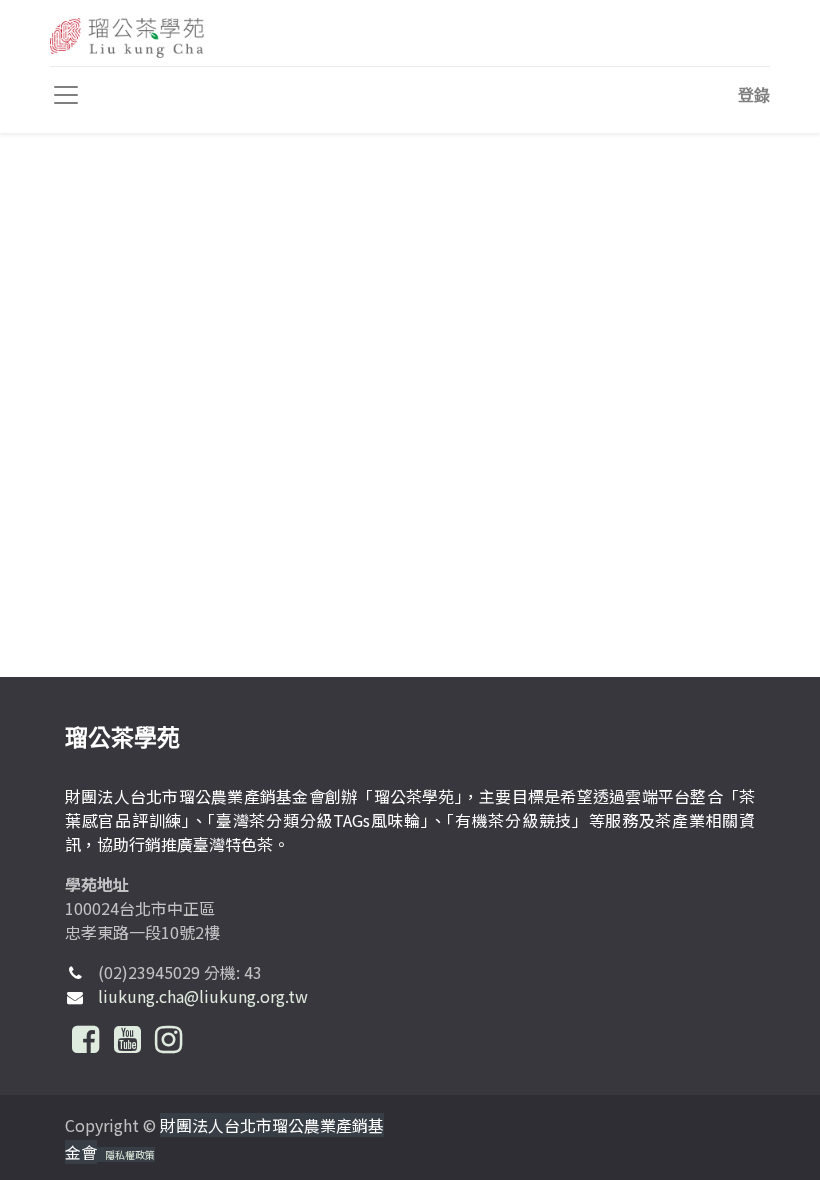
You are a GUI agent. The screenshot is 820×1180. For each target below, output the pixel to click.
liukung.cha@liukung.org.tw (203, 996)
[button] (754, 95)
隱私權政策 (130, 1154)
